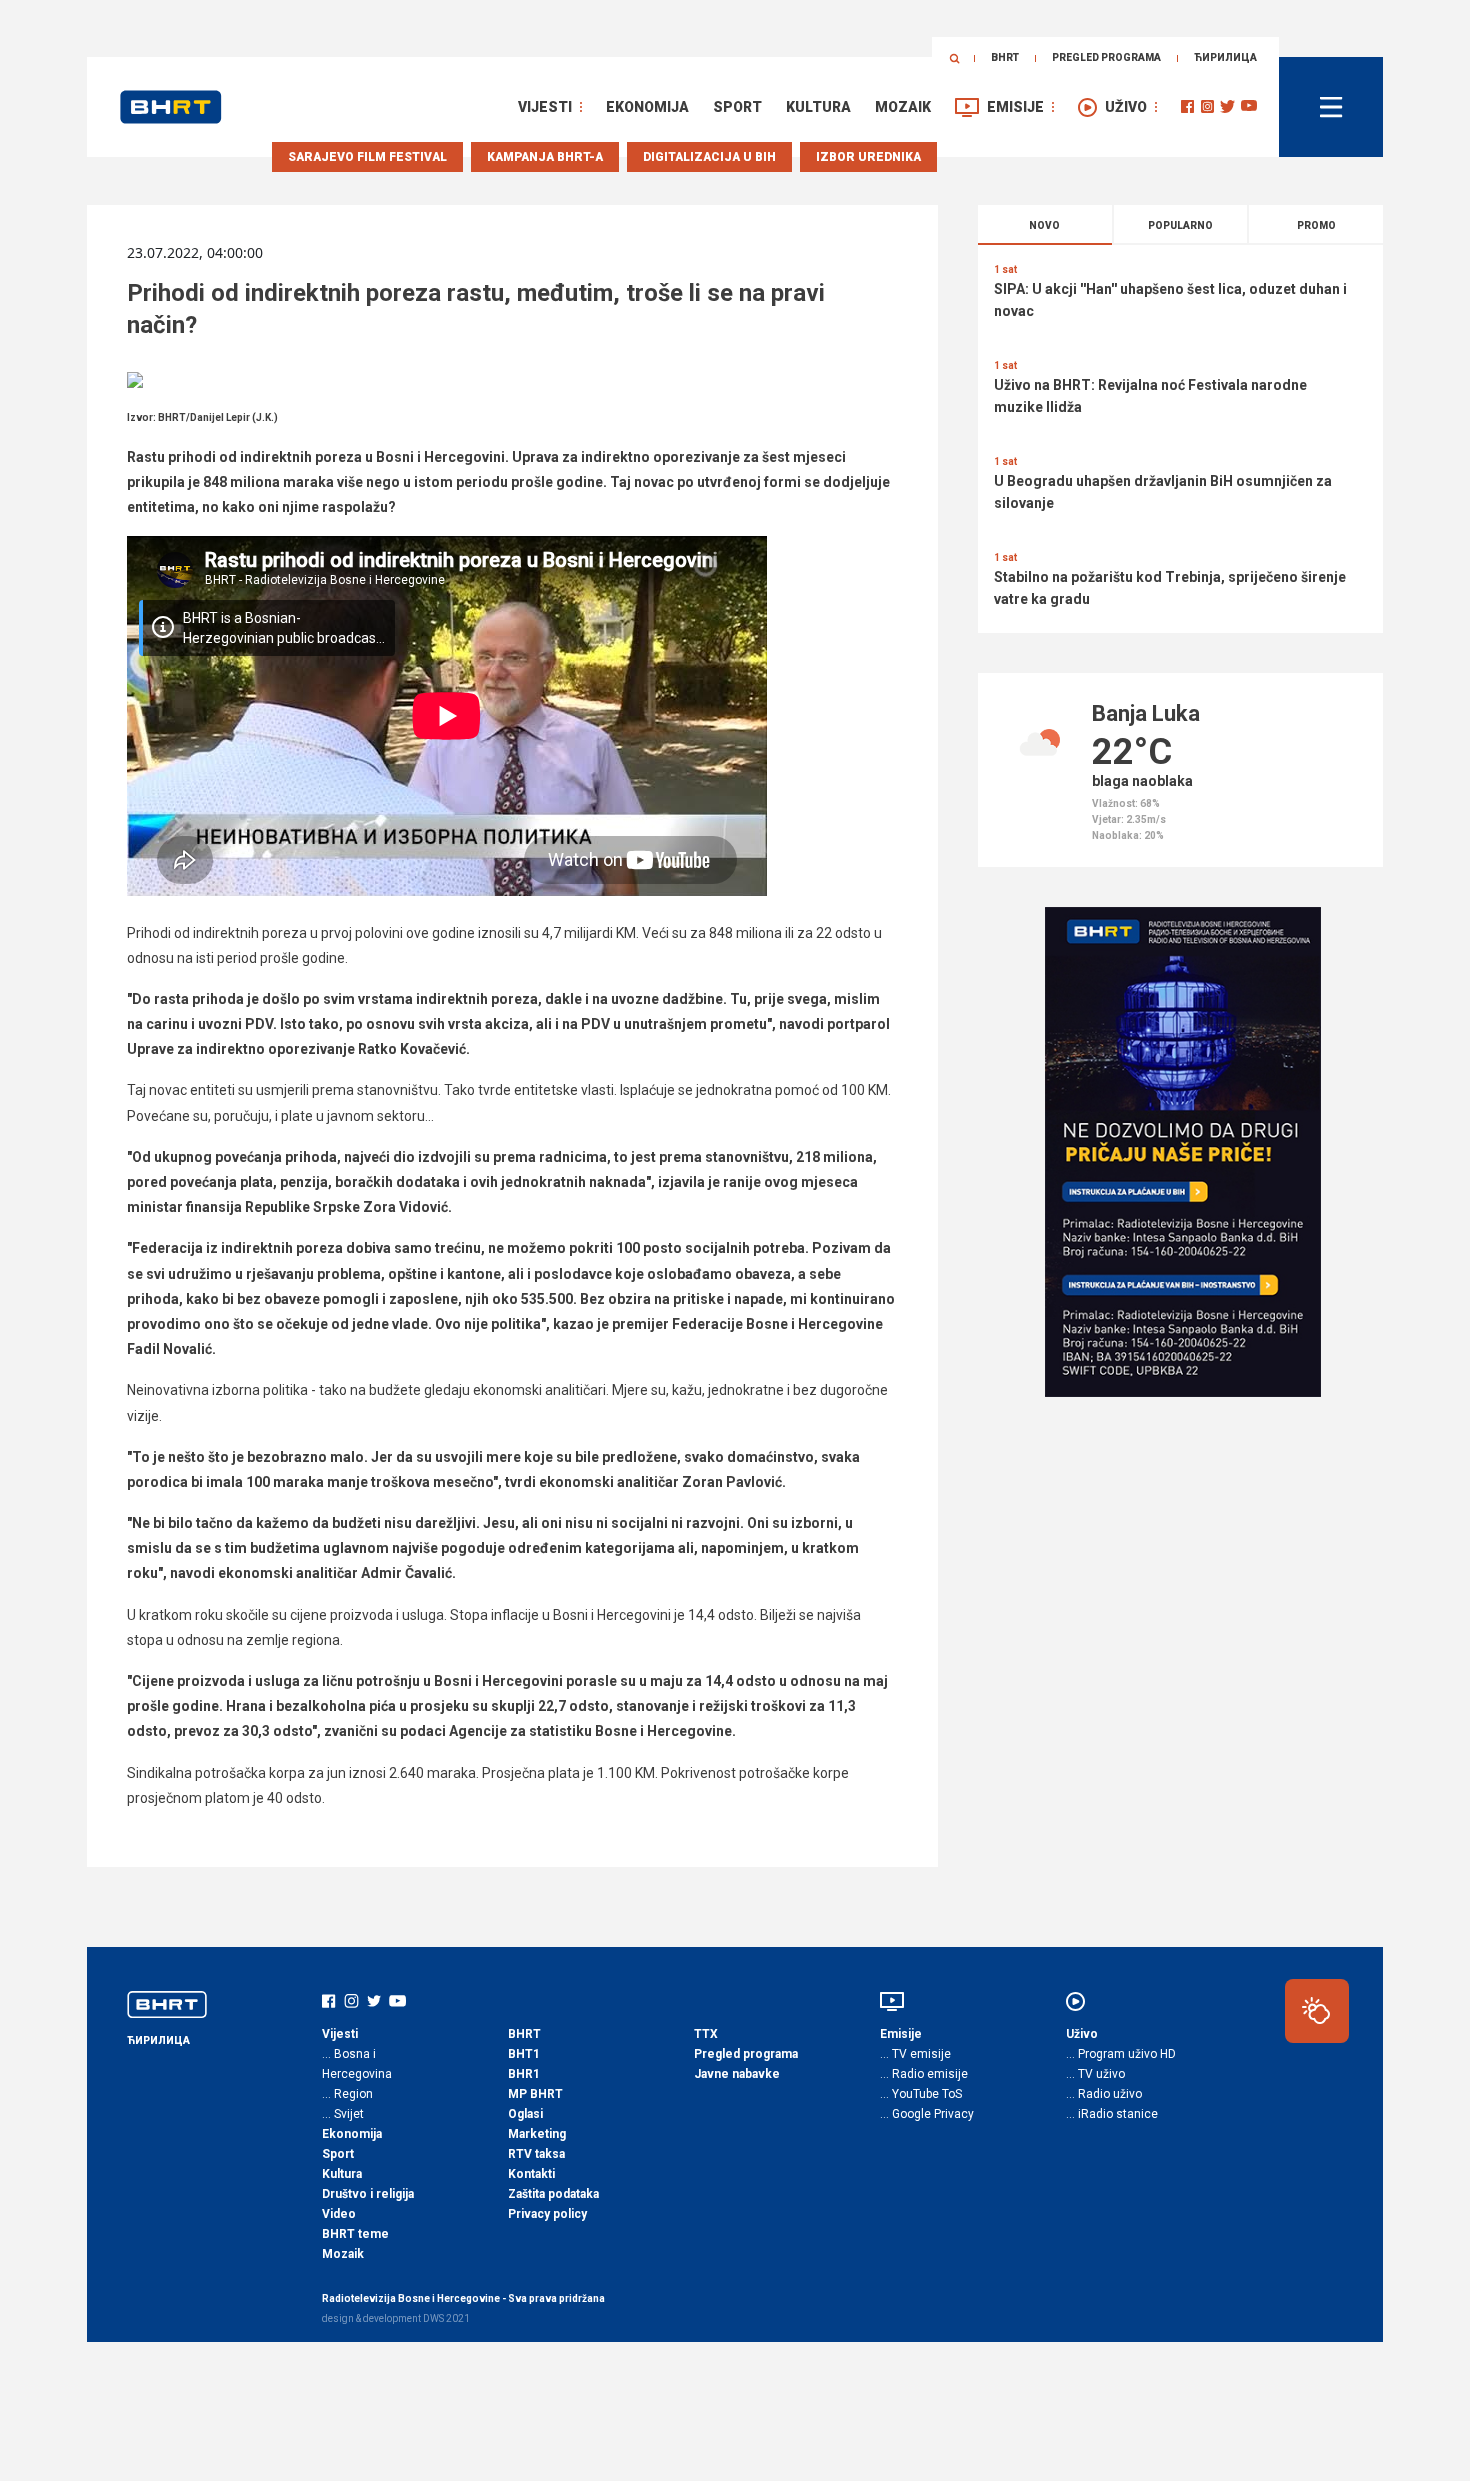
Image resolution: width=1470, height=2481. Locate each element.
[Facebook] (1187, 106)
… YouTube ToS (921, 2094)
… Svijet (343, 2114)
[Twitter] (1227, 106)
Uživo (1126, 107)
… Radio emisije (924, 2074)
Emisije (1015, 107)
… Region (347, 2094)
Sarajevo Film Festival (367, 157)
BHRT (1005, 57)
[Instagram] (1207, 106)
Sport (737, 107)
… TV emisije (915, 2054)
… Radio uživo (1104, 2094)
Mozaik (903, 107)
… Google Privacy (927, 2114)
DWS (433, 2318)
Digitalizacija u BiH (709, 157)
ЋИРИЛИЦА (1225, 57)
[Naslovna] (171, 107)
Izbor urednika (868, 157)
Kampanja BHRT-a (545, 157)
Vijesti (545, 107)
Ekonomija (647, 107)
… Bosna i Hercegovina (357, 2064)
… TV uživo (1095, 2074)
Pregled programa (1106, 57)
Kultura (818, 107)
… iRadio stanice (1112, 2114)
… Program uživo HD (1121, 2054)
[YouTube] (1249, 106)
